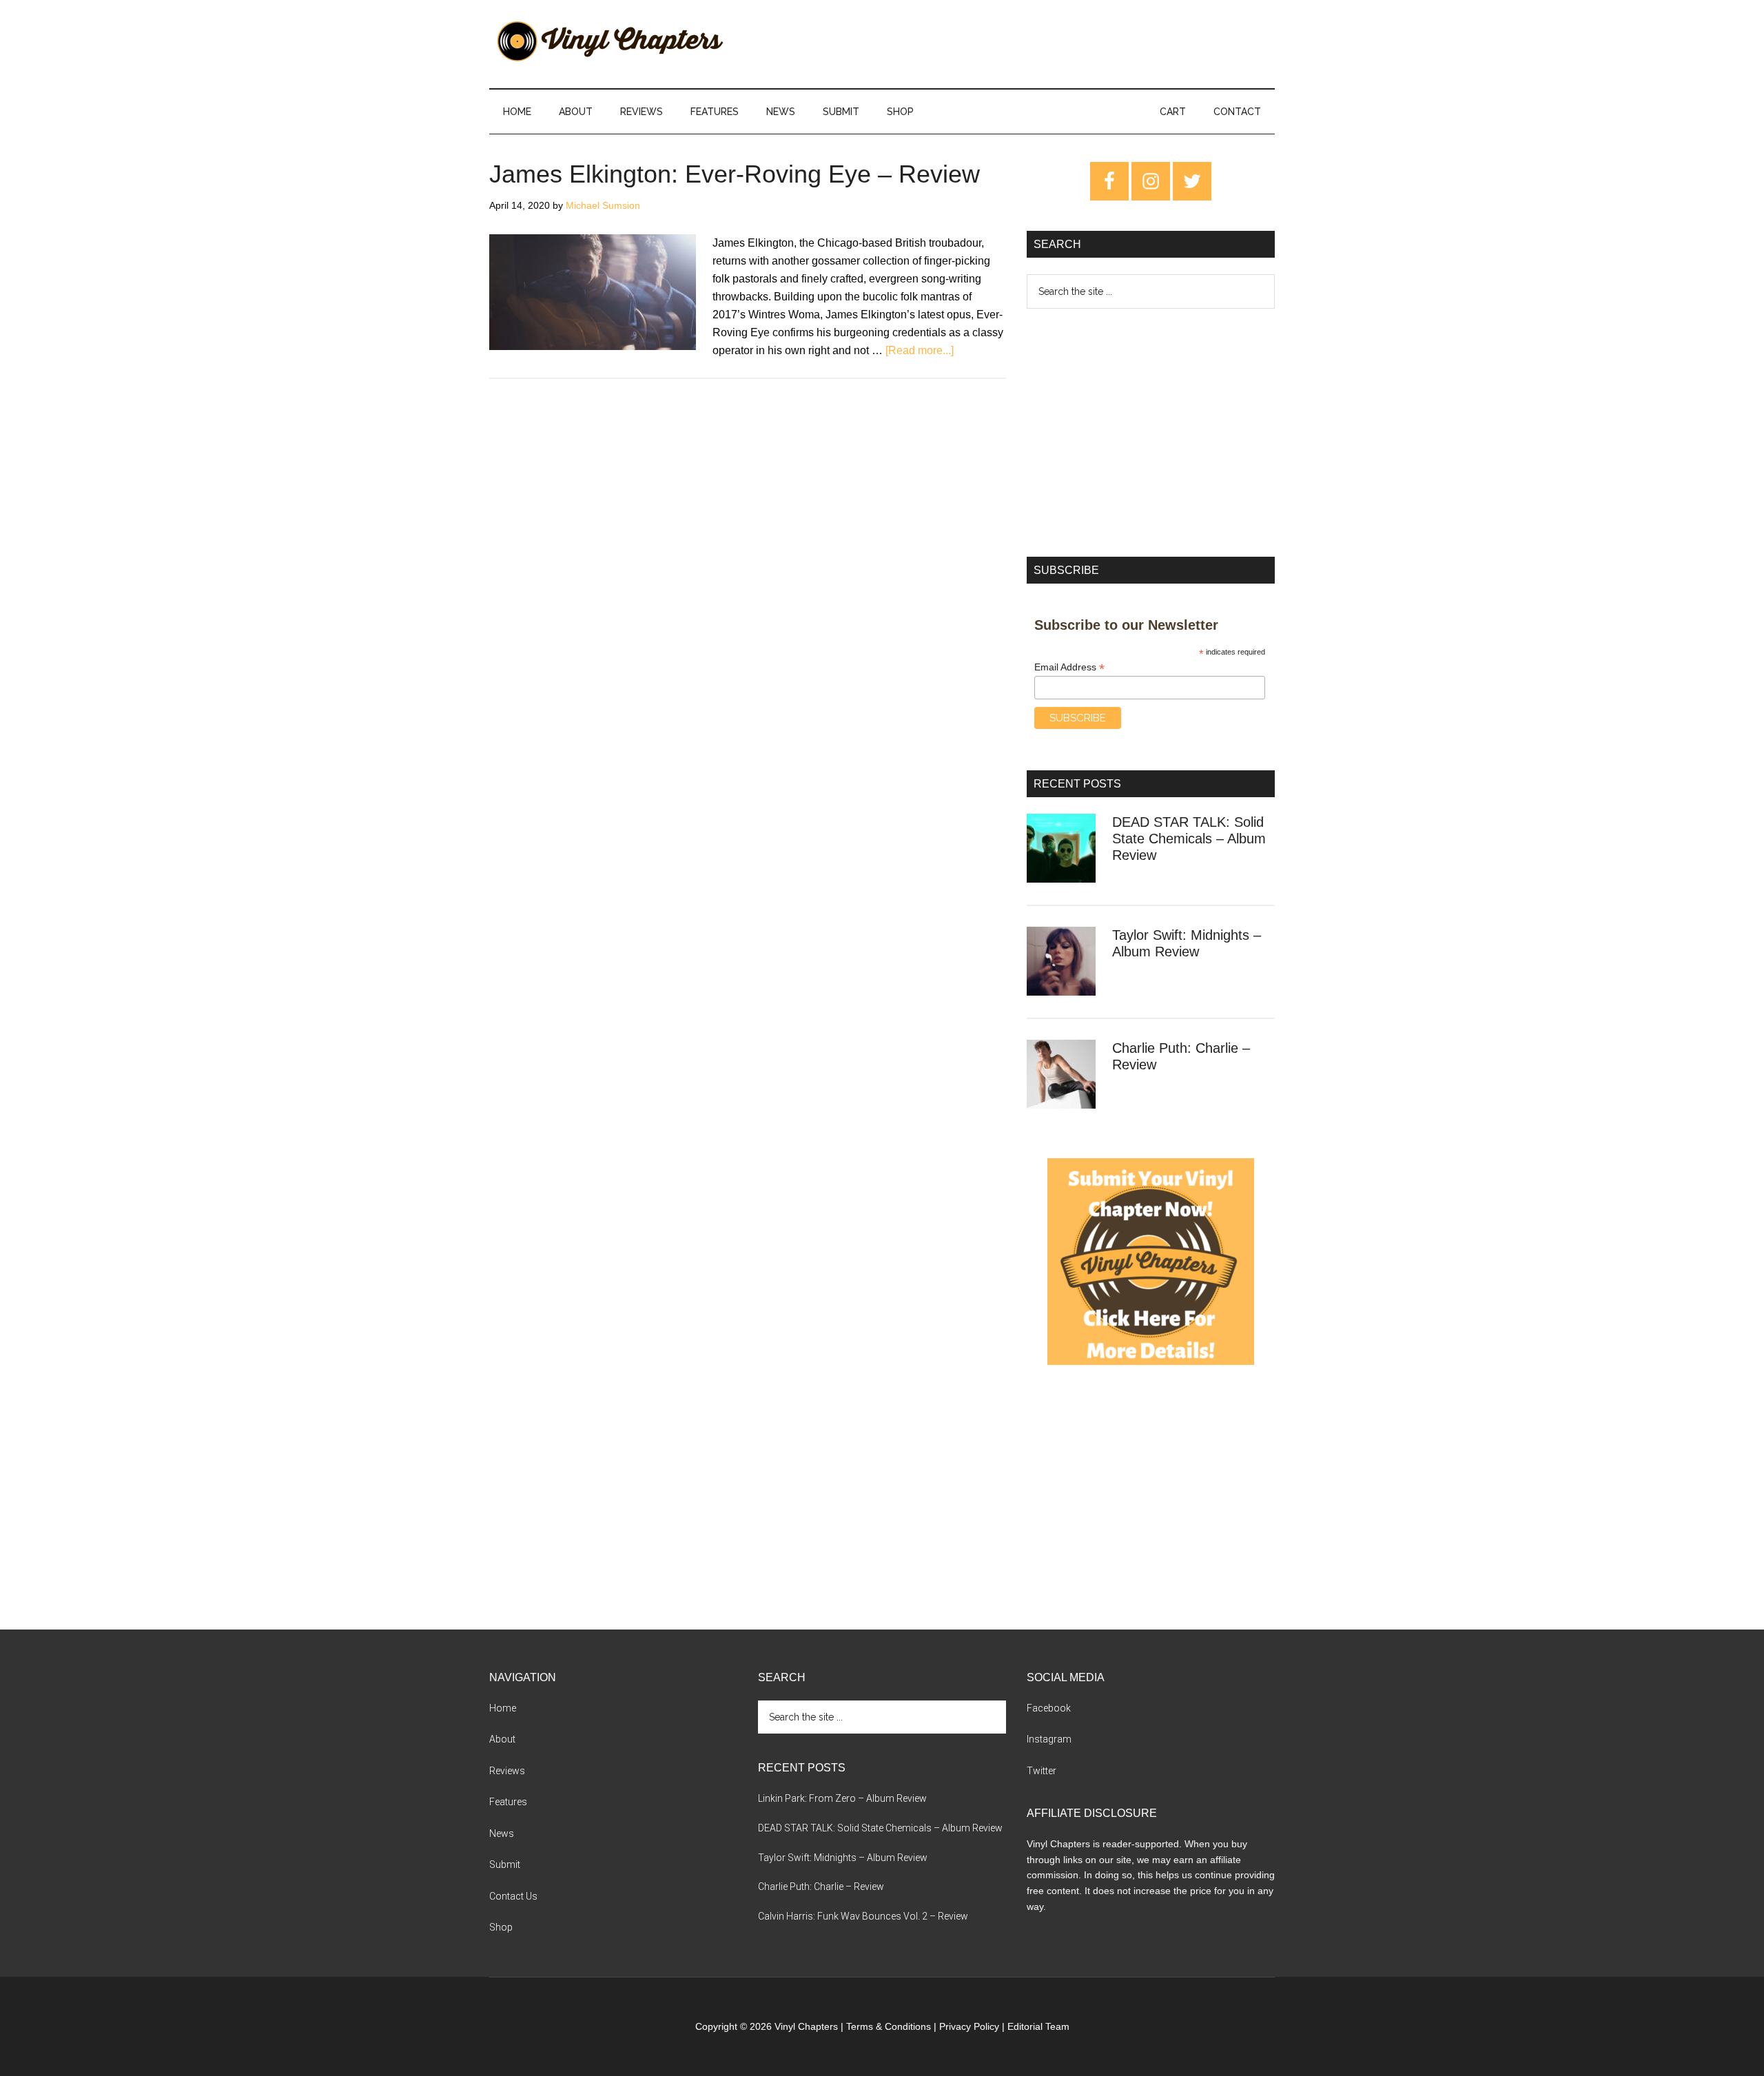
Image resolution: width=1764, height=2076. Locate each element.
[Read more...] (920, 350)
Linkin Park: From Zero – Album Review (842, 1798)
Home (503, 1708)
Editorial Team (1038, 2026)
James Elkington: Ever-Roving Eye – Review (735, 174)
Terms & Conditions (889, 2026)
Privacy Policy (969, 2026)
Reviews (507, 1771)
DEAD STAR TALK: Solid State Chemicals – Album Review (1189, 839)
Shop (501, 1927)
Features (508, 1802)
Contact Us (513, 1896)
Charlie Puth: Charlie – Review (821, 1887)
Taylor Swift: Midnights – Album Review (843, 1858)
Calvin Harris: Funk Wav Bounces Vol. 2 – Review (863, 1916)
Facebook (1049, 1708)
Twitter (1042, 1771)
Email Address (1069, 667)
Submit (505, 1864)
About (502, 1739)
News (502, 1833)
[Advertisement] (1151, 433)
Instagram (1049, 1739)
